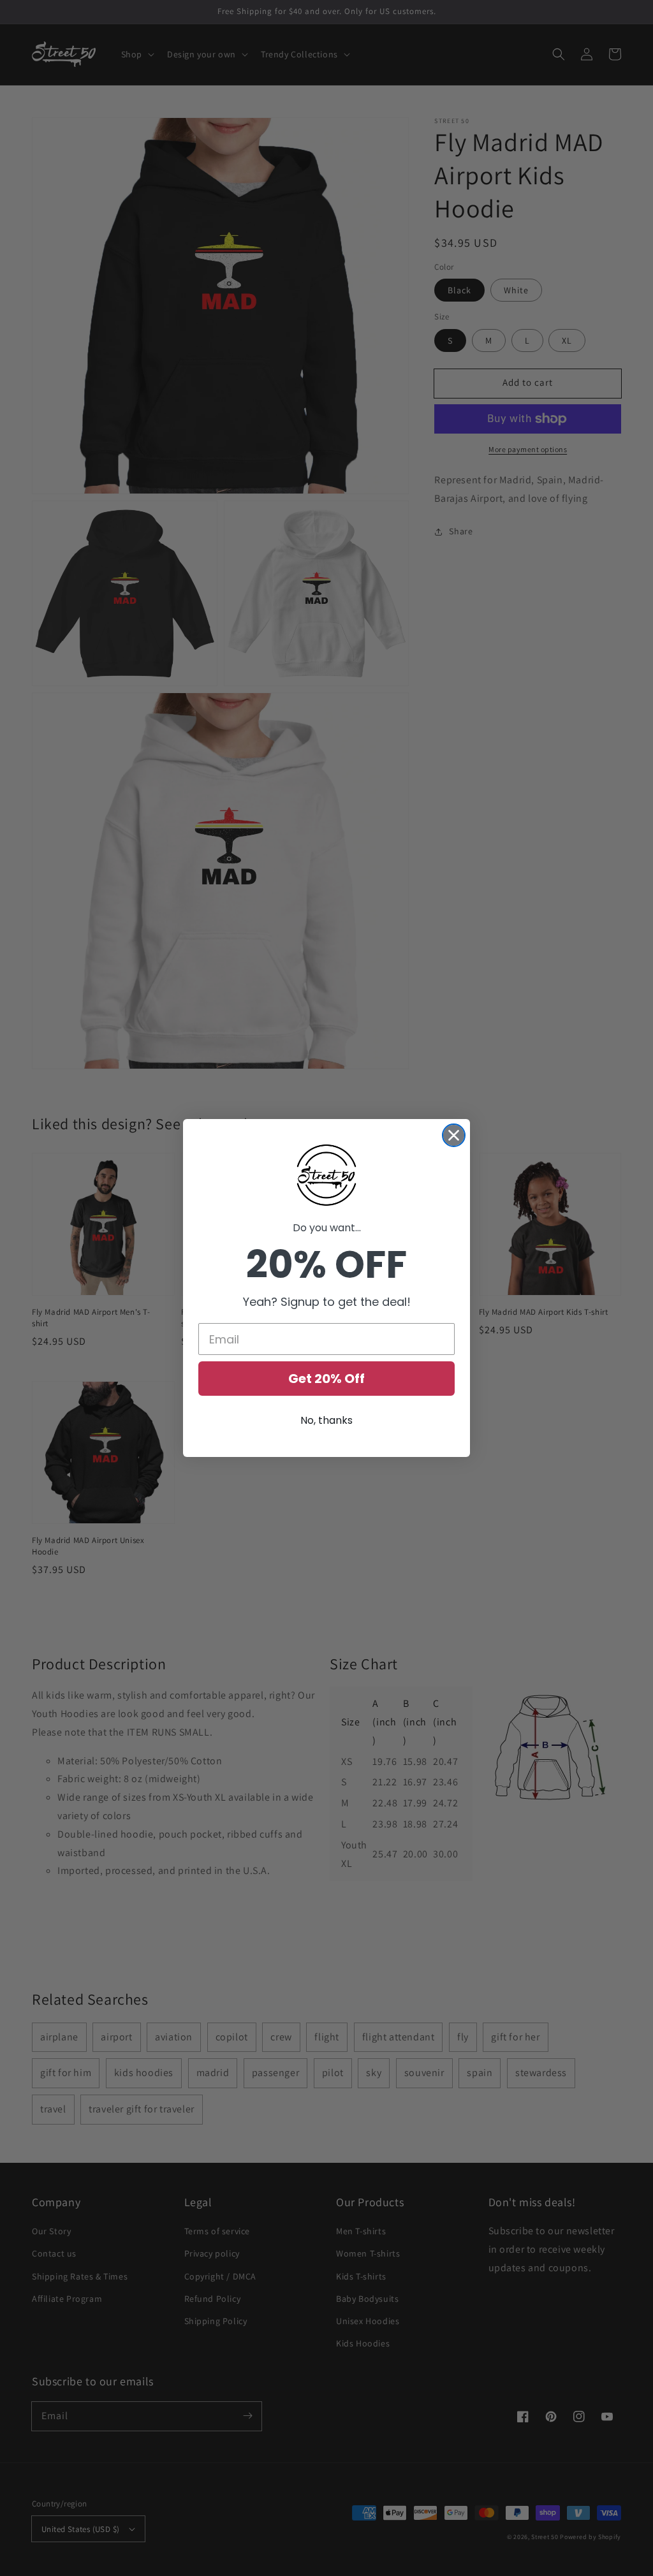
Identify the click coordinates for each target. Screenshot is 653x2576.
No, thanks (326, 1420)
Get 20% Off (326, 1379)
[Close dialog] (454, 1135)
